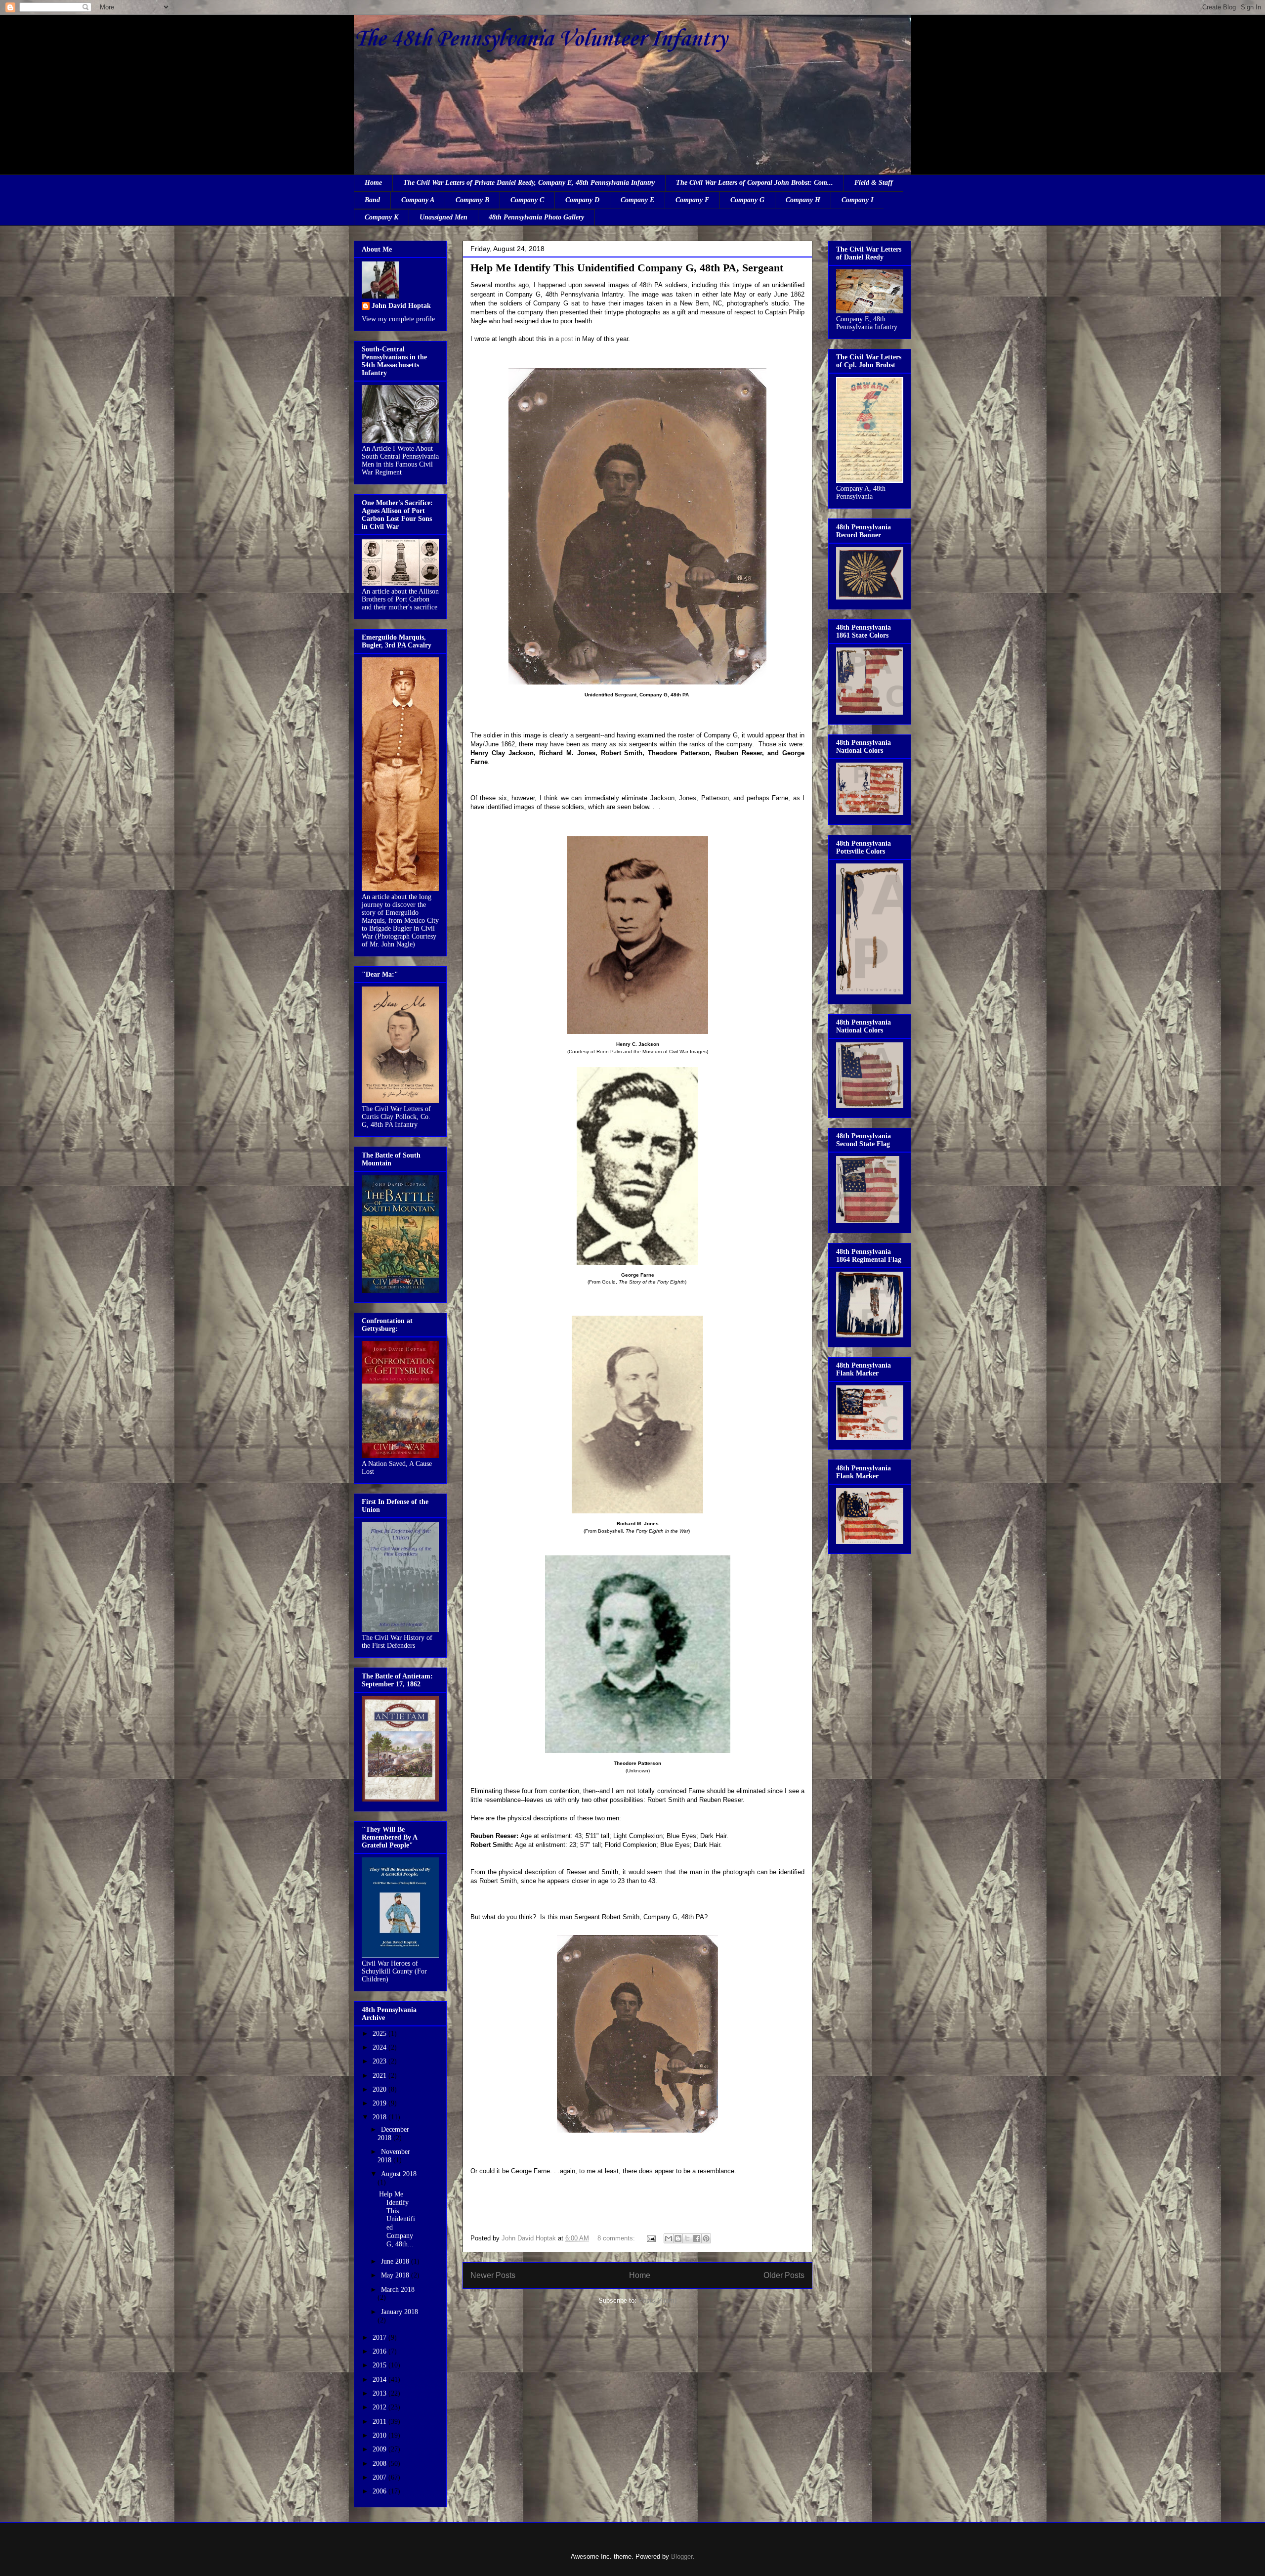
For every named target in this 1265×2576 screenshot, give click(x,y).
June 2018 (396, 2261)
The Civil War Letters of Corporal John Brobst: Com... (755, 183)
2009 (380, 2449)
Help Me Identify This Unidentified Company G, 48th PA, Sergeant (627, 268)
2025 (380, 2034)
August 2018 (399, 2174)
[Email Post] (651, 2238)
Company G (747, 200)
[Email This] (669, 2238)
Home (373, 183)
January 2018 (400, 2312)
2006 (380, 2491)
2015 (380, 2365)
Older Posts (784, 2275)
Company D (582, 200)
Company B (472, 200)
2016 (380, 2351)
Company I (857, 200)
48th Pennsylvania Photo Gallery (536, 217)
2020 (380, 2089)
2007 (380, 2477)
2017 (380, 2338)
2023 (380, 2061)
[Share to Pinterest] (706, 2238)
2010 (380, 2435)
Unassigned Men (443, 217)
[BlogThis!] (678, 2238)
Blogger (682, 2556)
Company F (692, 200)
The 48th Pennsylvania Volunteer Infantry (540, 39)
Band (372, 200)
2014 (380, 2380)
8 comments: (617, 2238)
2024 (380, 2047)
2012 (380, 2407)
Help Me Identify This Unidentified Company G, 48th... (397, 2219)
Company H (803, 200)
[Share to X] (687, 2238)
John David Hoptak (401, 306)
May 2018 (396, 2275)
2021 (380, 2076)
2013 (380, 2393)
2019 (380, 2103)
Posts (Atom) (657, 2300)
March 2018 (398, 2290)
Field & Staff (874, 183)
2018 (380, 2117)
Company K (381, 217)
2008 (380, 2464)
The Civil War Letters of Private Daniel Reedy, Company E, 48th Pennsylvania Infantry (529, 183)
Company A (418, 200)
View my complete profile (398, 319)
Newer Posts (493, 2275)
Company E (637, 200)
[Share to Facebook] (697, 2238)
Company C (527, 200)
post (567, 339)
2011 (380, 2422)
